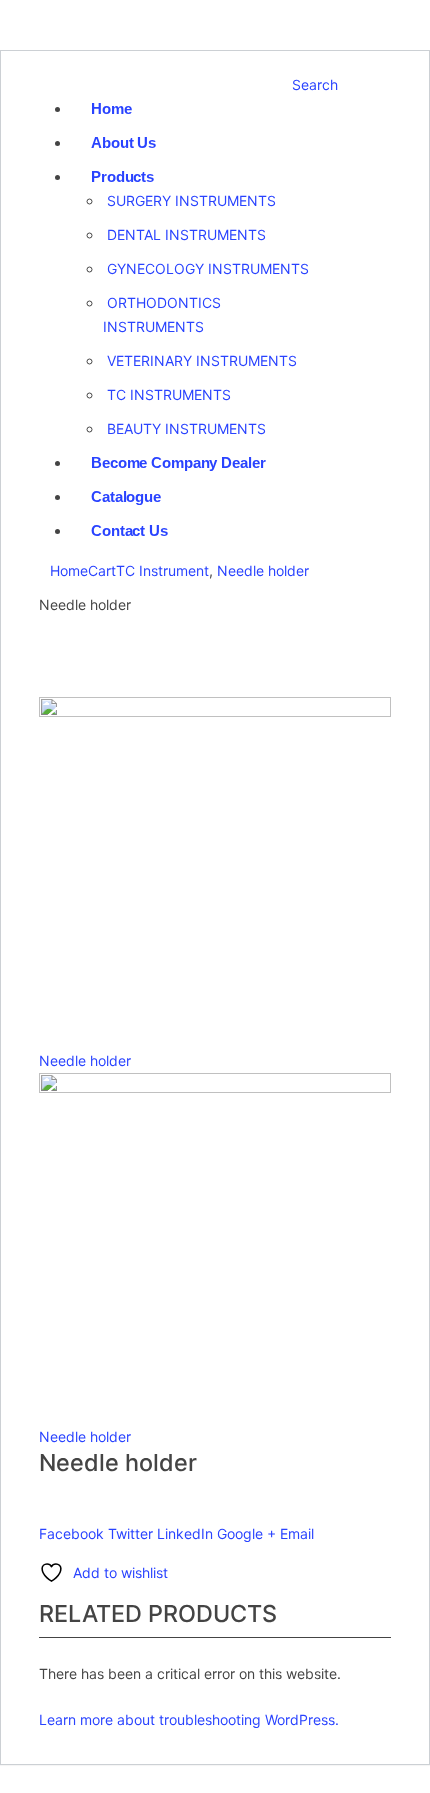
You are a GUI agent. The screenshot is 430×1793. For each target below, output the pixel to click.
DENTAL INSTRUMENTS (186, 234)
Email (297, 1533)
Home (111, 108)
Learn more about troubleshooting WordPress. (189, 1719)
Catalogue (126, 496)
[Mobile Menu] (47, 84)
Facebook (71, 1533)
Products (122, 176)
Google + (246, 1533)
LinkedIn (185, 1533)
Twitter (130, 1533)
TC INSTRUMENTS (169, 394)
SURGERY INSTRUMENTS (191, 200)
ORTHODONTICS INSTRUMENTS (162, 314)
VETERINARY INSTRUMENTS (202, 360)
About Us (123, 142)
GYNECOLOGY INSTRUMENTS (208, 268)
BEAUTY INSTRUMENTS (186, 428)
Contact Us (129, 530)
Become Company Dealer (178, 462)
